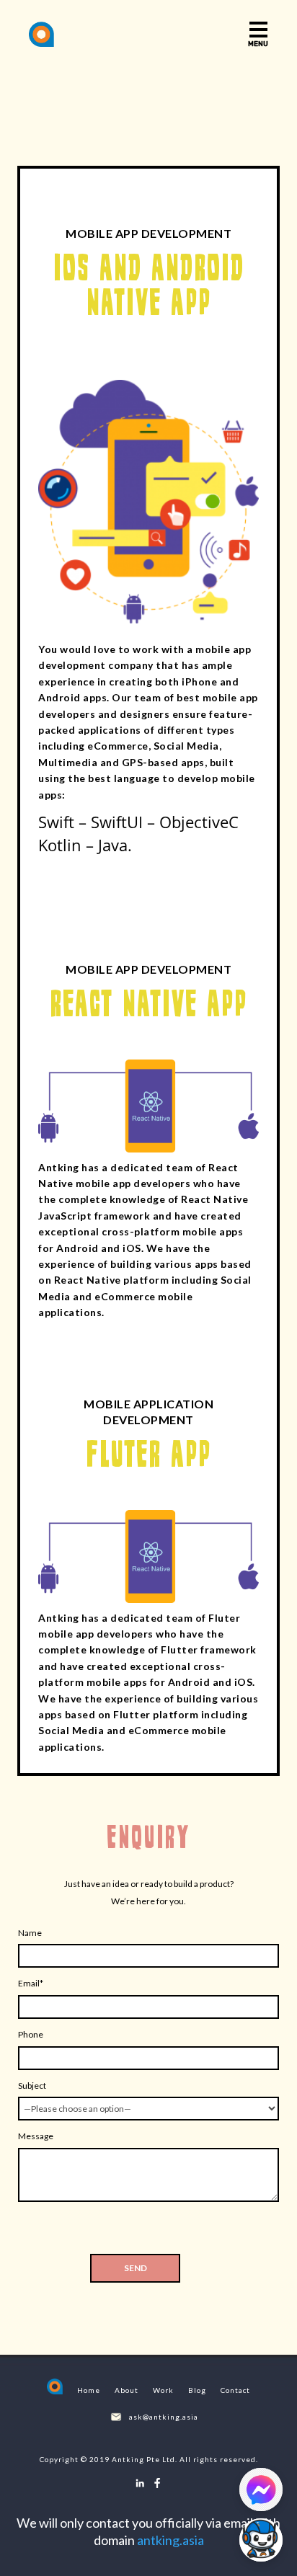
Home (89, 2390)
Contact (235, 2390)
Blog (197, 2390)
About (127, 2390)
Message (36, 2136)
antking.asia (170, 2540)
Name (30, 1933)
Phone (31, 2034)
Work (163, 2390)
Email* (31, 1983)
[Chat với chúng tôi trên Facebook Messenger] (261, 2490)
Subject (32, 2086)
